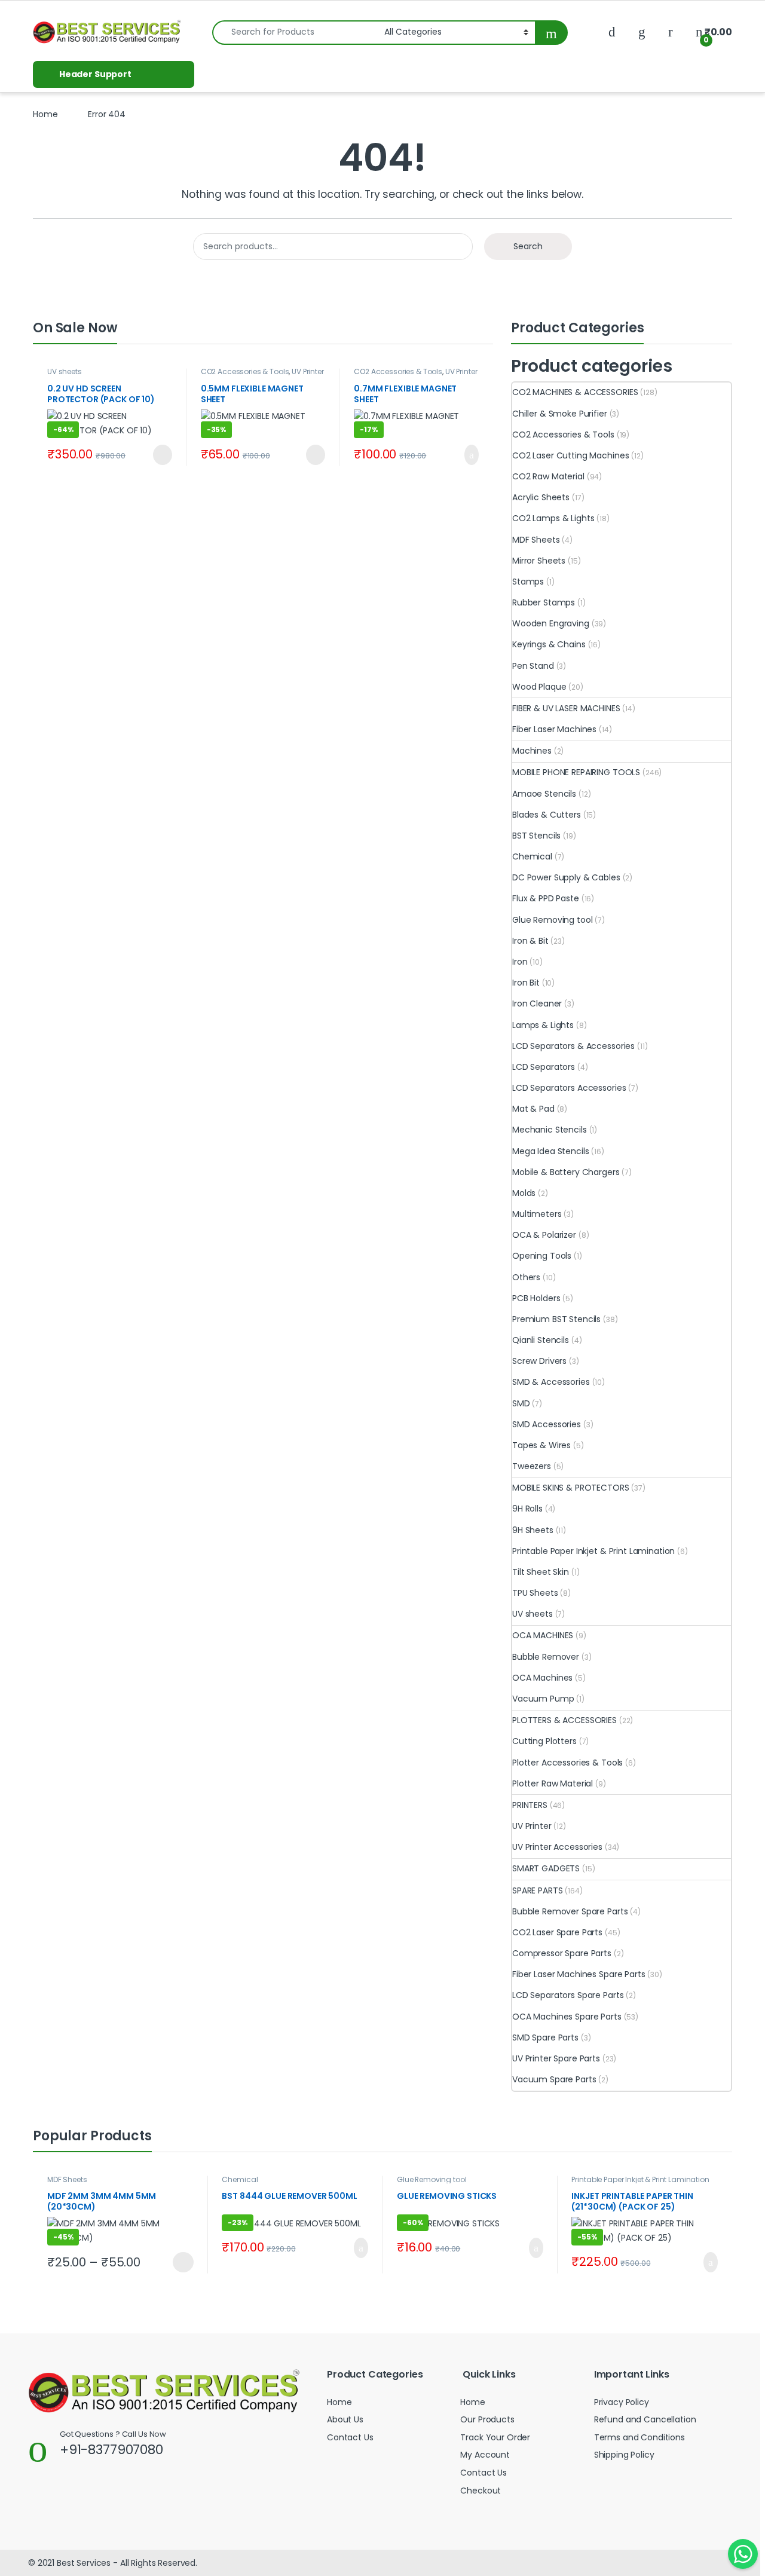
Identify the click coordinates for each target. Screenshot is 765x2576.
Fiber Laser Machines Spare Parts (579, 1974)
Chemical (532, 856)
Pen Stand (533, 666)
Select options (178, 2262)
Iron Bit (526, 983)
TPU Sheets (535, 1593)
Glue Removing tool (552, 920)
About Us (345, 2419)
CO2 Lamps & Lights (553, 518)
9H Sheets (533, 1530)
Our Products (487, 2419)
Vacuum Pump (543, 1699)
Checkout (481, 2491)
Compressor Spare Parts (562, 1953)
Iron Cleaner (537, 1004)
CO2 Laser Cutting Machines (570, 455)
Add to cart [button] (470, 455)
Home (45, 114)
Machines (532, 751)
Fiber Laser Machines (554, 729)
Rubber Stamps (544, 602)
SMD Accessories (547, 1424)
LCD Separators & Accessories (573, 1046)
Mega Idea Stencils (550, 1151)
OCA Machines (542, 1678)
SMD (521, 1403)
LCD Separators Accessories (569, 1088)
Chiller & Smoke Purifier (560, 414)
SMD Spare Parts (545, 2037)
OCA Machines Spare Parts (567, 2017)
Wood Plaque (539, 687)
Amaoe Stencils (544, 794)
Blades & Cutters (547, 815)
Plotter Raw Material (553, 1783)
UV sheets (65, 371)
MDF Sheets (536, 540)
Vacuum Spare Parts (554, 2079)
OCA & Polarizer (544, 1235)
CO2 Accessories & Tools (245, 371)
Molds (524, 1193)
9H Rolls (527, 1509)
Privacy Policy (622, 2402)
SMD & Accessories (551, 1382)
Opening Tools (542, 1256)
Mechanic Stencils (550, 1130)
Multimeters (537, 1214)
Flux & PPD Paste (546, 898)
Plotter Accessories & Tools (567, 1763)
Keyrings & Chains (549, 644)
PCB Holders (536, 1298)
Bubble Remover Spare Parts (570, 1911)
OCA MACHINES (543, 1635)
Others (526, 1277)
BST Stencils (536, 836)
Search (528, 246)
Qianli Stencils (541, 1340)
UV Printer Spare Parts (556, 2058)
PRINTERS (530, 1805)
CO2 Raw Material (548, 476)
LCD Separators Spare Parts (568, 1995)
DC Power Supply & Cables (566, 877)
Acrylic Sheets (541, 497)
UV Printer (532, 1826)
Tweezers (532, 1466)
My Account (485, 2455)
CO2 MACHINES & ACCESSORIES (575, 392)
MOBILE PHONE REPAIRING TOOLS (576, 772)
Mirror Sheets (539, 561)
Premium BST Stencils (556, 1319)
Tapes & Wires (541, 1445)
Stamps (528, 582)
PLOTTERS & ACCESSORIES (564, 1720)
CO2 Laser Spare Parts (557, 1932)
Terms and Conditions (639, 2437)
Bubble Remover (546, 1657)
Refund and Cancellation (645, 2419)
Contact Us (350, 2437)
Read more (160, 455)
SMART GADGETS (546, 1868)
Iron (520, 962)
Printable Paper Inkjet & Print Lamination (593, 1551)
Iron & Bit (530, 941)
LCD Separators (544, 1067)
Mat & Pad (533, 1109)
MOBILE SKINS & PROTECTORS (571, 1488)
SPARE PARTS (537, 1890)
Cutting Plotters (544, 1741)
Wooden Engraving (551, 623)
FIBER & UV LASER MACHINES (566, 708)
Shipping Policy (624, 2455)
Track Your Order (495, 2437)
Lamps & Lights (543, 1025)
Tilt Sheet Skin (541, 1572)
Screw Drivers (539, 1361)
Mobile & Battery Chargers (566, 1172)
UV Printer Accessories (557, 1847)
